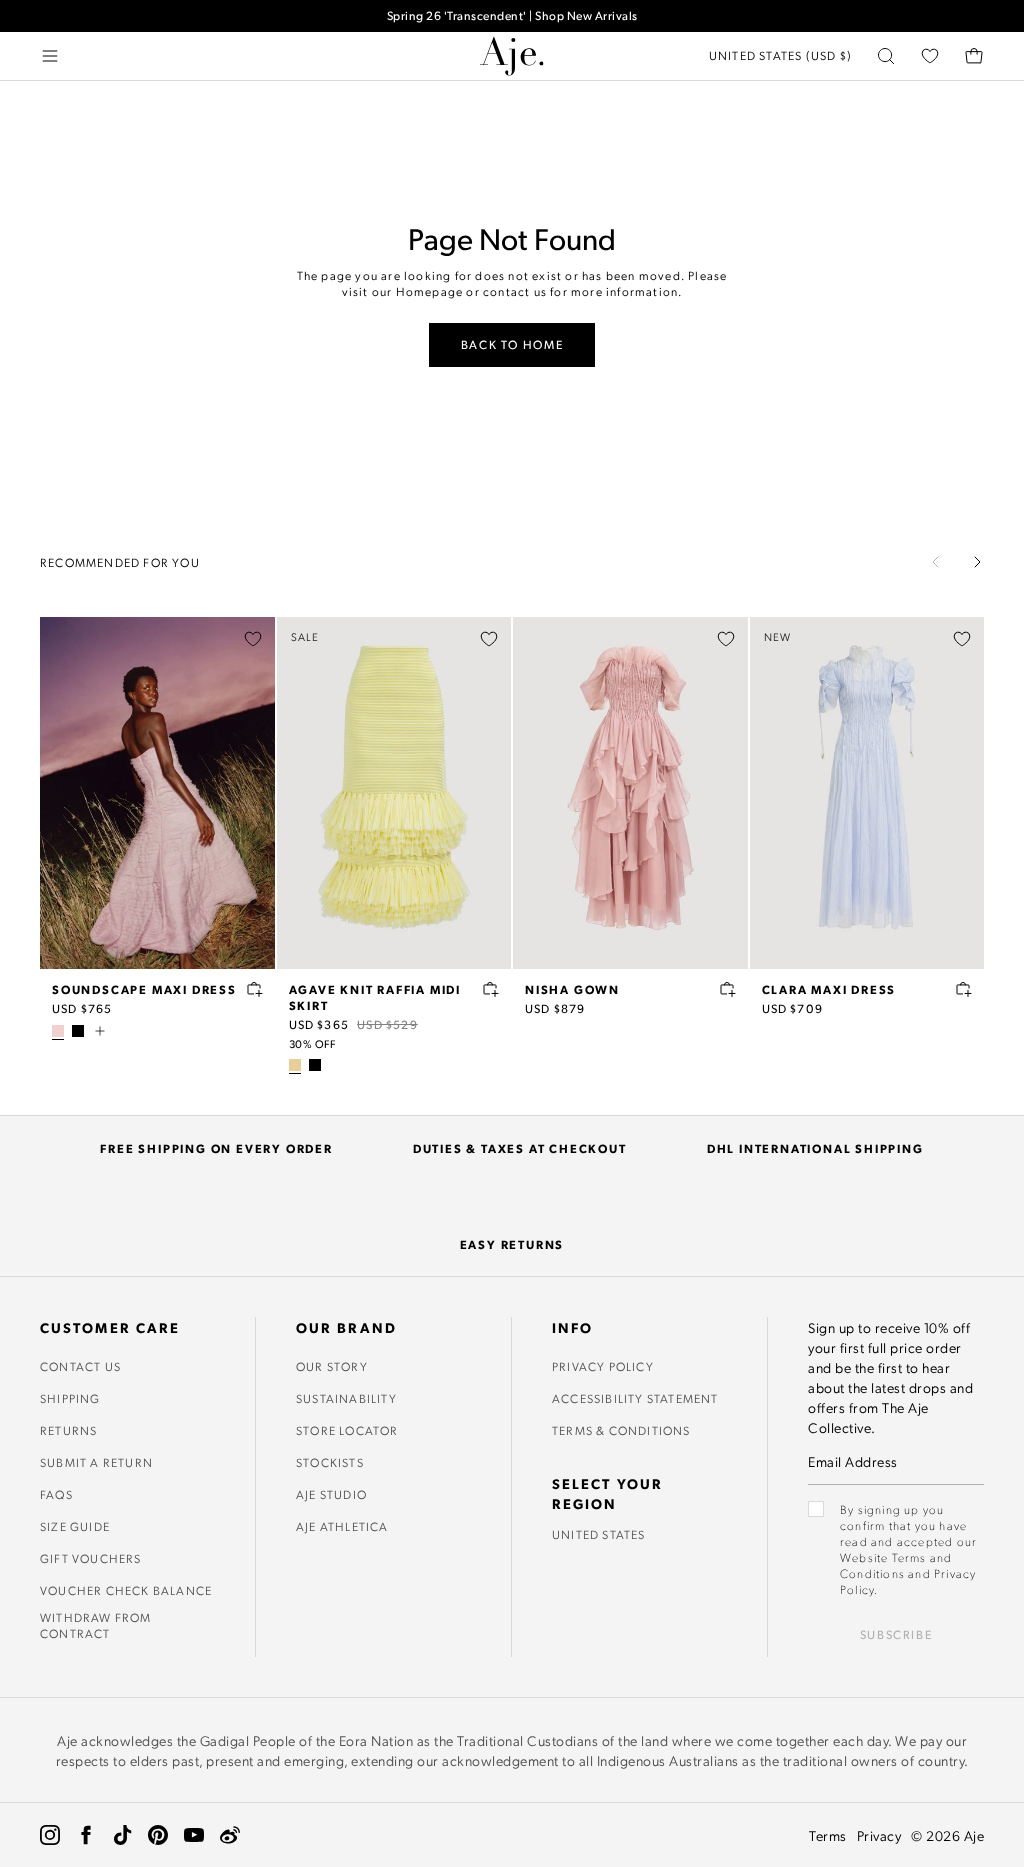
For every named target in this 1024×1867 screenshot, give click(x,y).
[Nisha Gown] (630, 793)
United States (599, 1534)
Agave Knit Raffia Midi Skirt (375, 997)
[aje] (512, 56)
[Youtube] (194, 1835)
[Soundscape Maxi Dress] (157, 793)
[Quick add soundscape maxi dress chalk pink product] (255, 989)
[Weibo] (230, 1835)
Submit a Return (96, 1462)
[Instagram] (50, 1835)
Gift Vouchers (91, 1558)
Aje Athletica (342, 1526)
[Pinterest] (158, 1835)
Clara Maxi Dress (829, 989)
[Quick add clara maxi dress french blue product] (964, 989)
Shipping (70, 1398)
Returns (68, 1430)
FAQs (56, 1494)
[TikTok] (122, 1835)
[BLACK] (78, 1031)
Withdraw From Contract (96, 1625)
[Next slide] (977, 562)
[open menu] (50, 56)
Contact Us (80, 1366)
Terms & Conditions (621, 1430)
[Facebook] (86, 1835)
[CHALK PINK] (58, 1031)
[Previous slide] (936, 562)
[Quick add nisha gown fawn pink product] (728, 989)
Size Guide (75, 1526)
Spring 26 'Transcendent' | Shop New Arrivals (512, 15)
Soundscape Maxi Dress (144, 989)
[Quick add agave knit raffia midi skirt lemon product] (491, 989)
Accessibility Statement (635, 1398)
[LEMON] (295, 1065)
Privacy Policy (603, 1366)
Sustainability (346, 1398)
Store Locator (347, 1430)
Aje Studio (331, 1494)
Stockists (330, 1462)
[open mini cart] (974, 56)
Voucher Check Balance (126, 1590)
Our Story (332, 1366)
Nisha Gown (572, 989)
